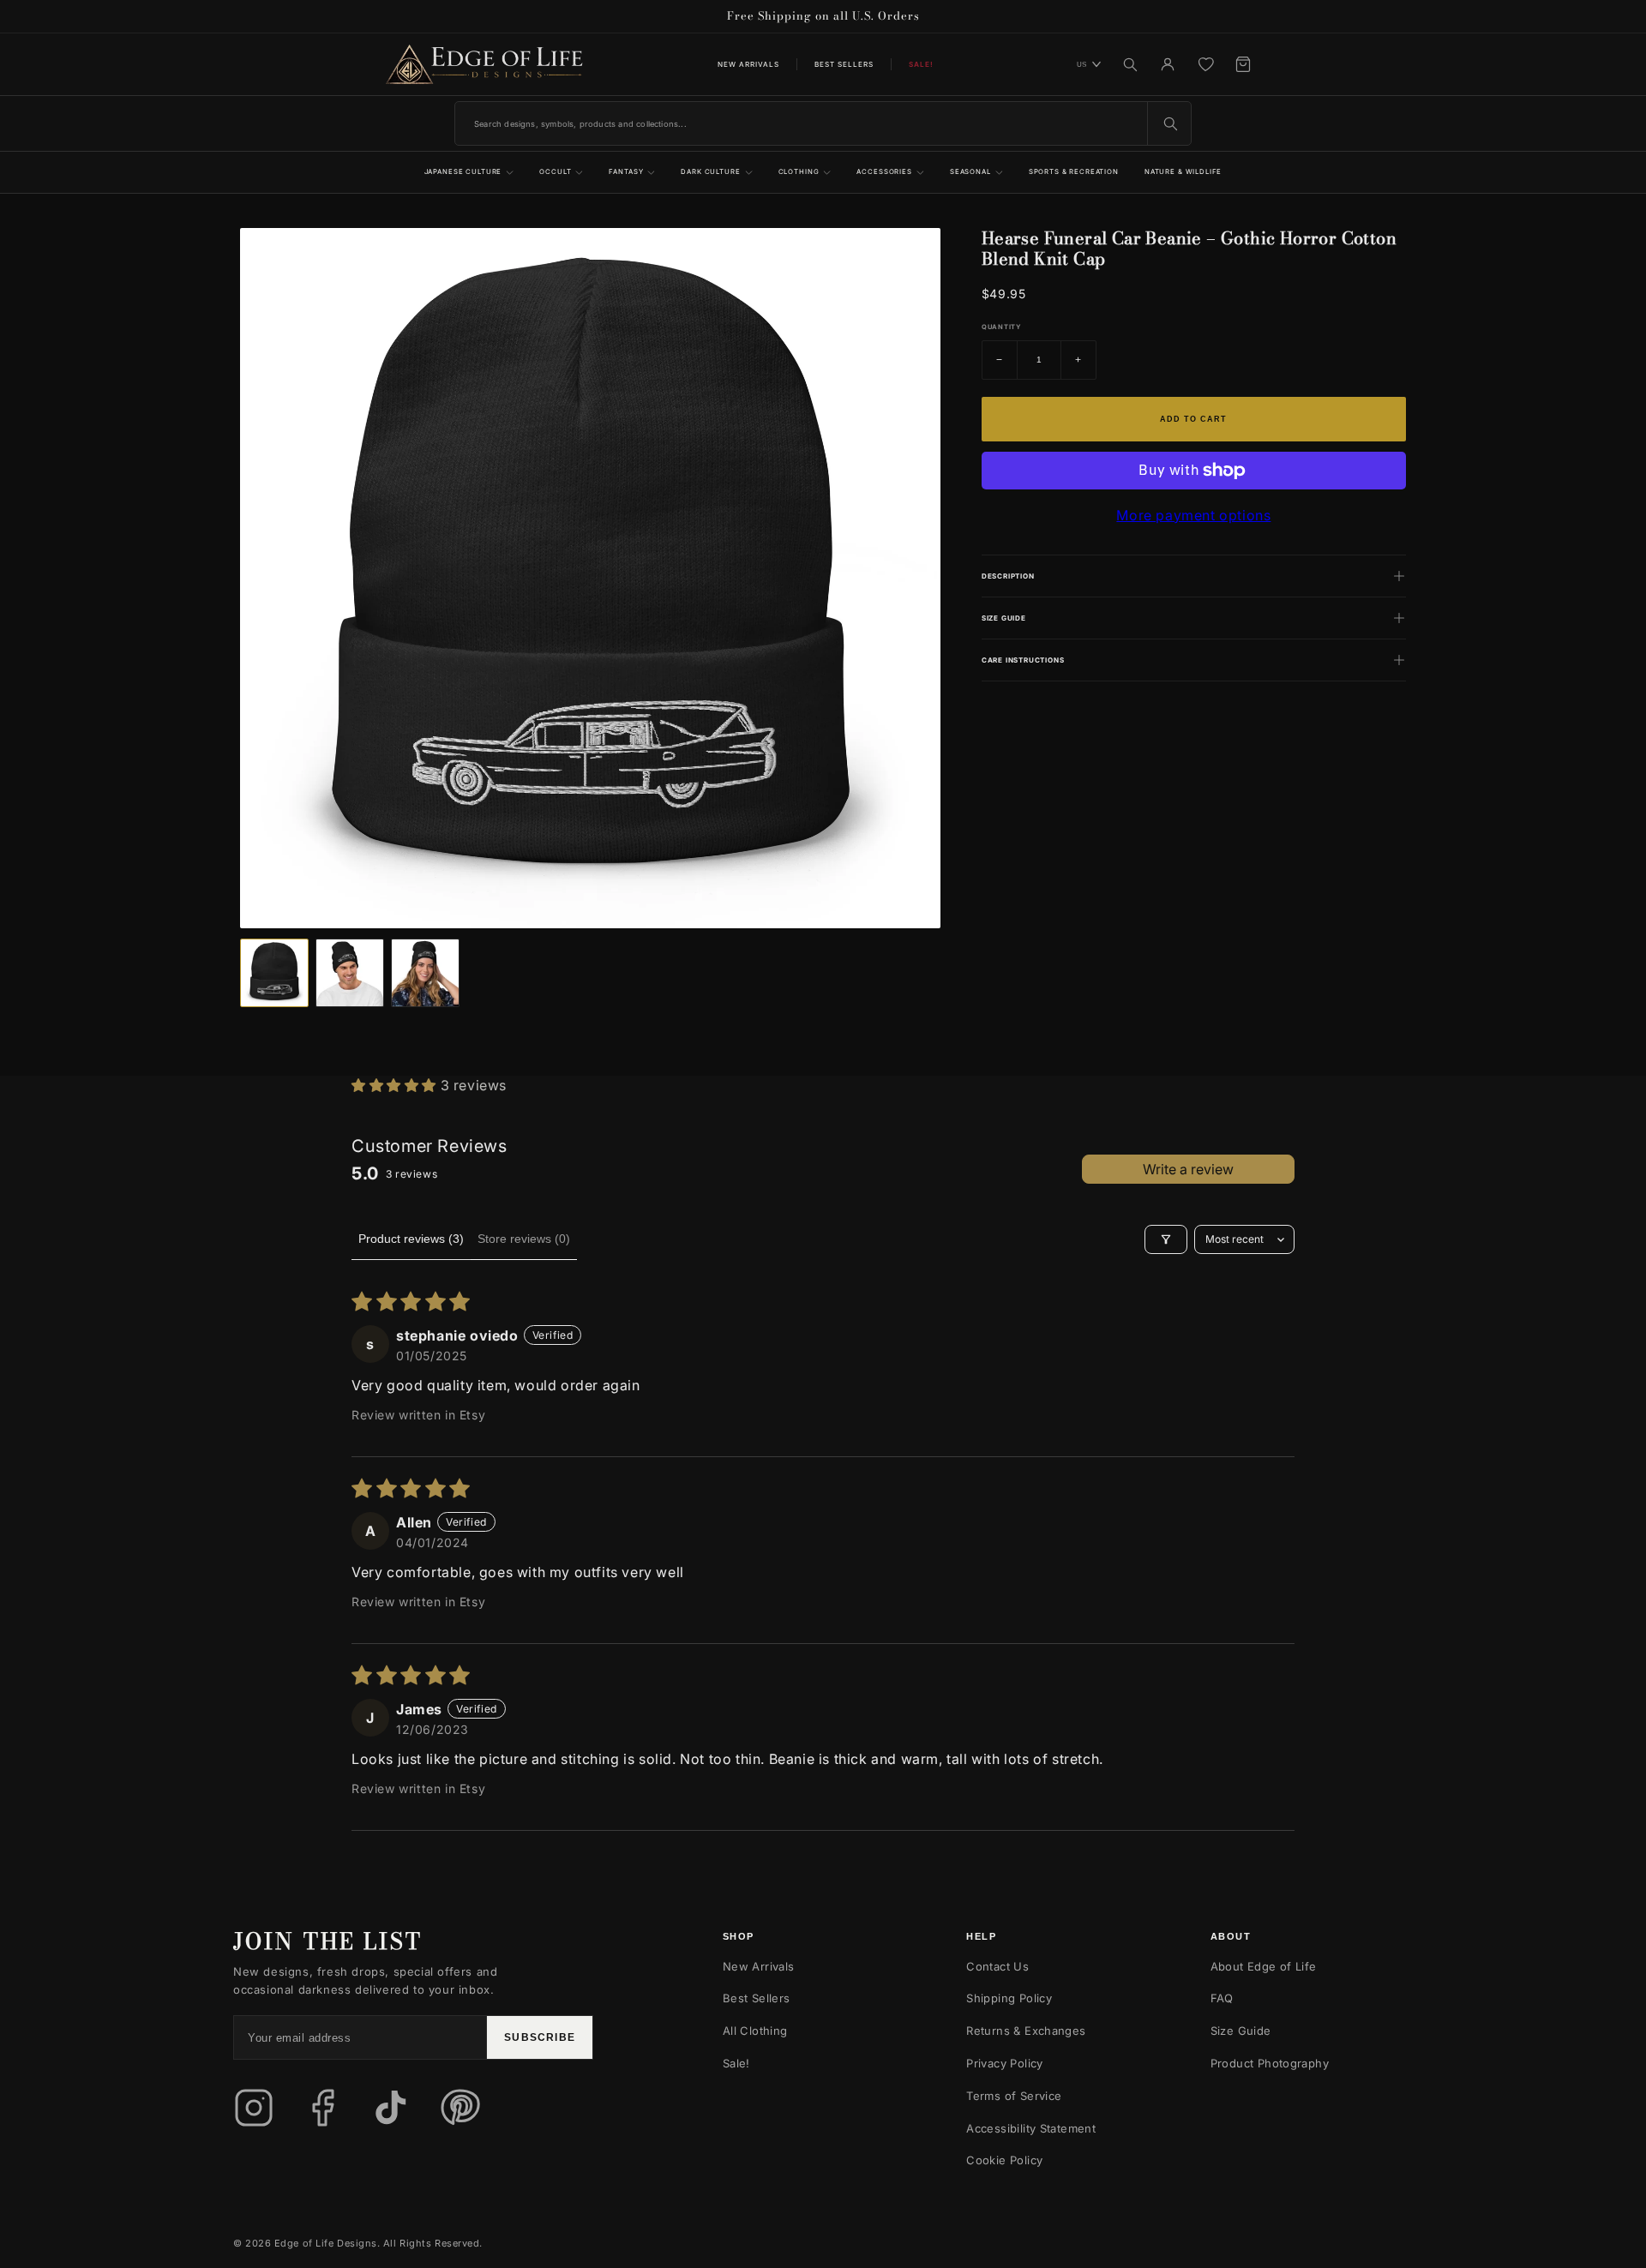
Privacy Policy (1004, 2063)
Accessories (884, 171)
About (1231, 1936)
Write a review (1188, 1169)
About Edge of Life (1264, 1966)
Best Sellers (844, 64)
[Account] (1168, 64)
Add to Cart (1193, 419)
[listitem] (274, 973)
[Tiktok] (391, 2108)
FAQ (1222, 1998)
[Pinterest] (460, 2108)
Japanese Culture (463, 171)
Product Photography (1270, 2063)
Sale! (736, 2063)
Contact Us (997, 1966)
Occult (555, 171)
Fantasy (626, 171)
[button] (396, 1085)
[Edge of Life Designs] (484, 65)
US (1082, 65)
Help (981, 1936)
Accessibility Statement (1031, 2128)
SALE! (921, 64)
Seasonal (970, 171)
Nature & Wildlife (1183, 171)
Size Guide (1241, 2031)
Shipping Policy (1009, 1998)
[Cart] (1243, 64)
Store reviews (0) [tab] (524, 1239)
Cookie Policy (1004, 2160)
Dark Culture (710, 171)
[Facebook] (322, 2108)
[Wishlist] (1205, 64)
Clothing (799, 171)
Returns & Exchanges (1026, 2031)
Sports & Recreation (1074, 171)
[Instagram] (254, 2108)
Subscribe (540, 2037)
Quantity (1001, 327)
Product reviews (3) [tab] (411, 1239)
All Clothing (755, 2031)
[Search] (1130, 64)
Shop (739, 1936)
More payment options (1193, 515)
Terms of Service (1014, 2096)
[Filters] (1166, 1239)
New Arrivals (748, 64)
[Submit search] (1169, 123)
